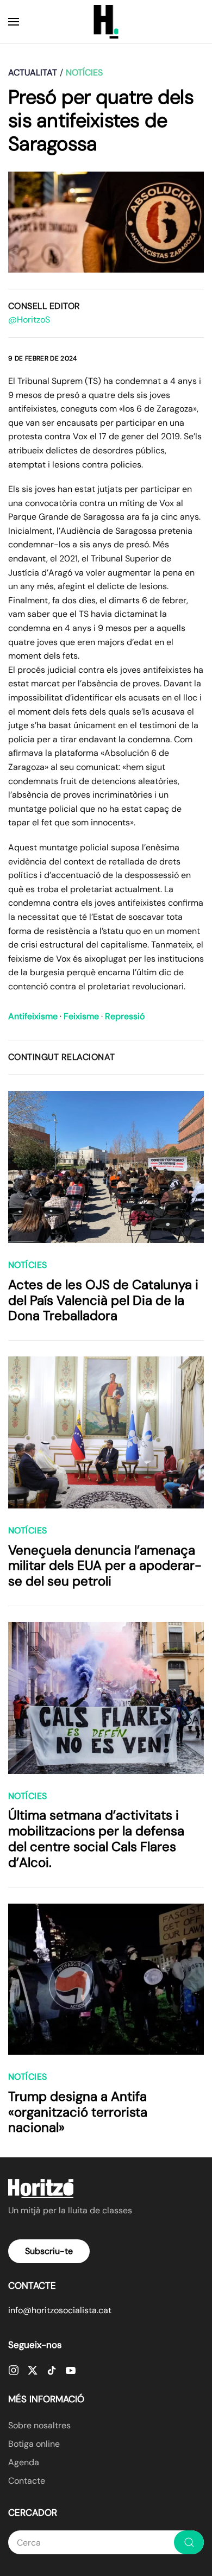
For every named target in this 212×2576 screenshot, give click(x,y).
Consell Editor (44, 306)
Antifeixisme (33, 1016)
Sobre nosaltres (39, 2425)
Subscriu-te (49, 2251)
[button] (14, 22)
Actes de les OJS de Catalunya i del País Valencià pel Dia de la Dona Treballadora (103, 1300)
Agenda (24, 2462)
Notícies (28, 1265)
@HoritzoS (29, 320)
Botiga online (34, 2444)
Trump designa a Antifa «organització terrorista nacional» (78, 2112)
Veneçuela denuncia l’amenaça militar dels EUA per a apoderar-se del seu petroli (105, 1566)
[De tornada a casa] (106, 22)
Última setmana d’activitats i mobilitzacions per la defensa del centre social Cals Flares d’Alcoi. (96, 1838)
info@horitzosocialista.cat (60, 2310)
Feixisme (81, 1016)
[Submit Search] (189, 2542)
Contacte (27, 2481)
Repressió (125, 1016)
